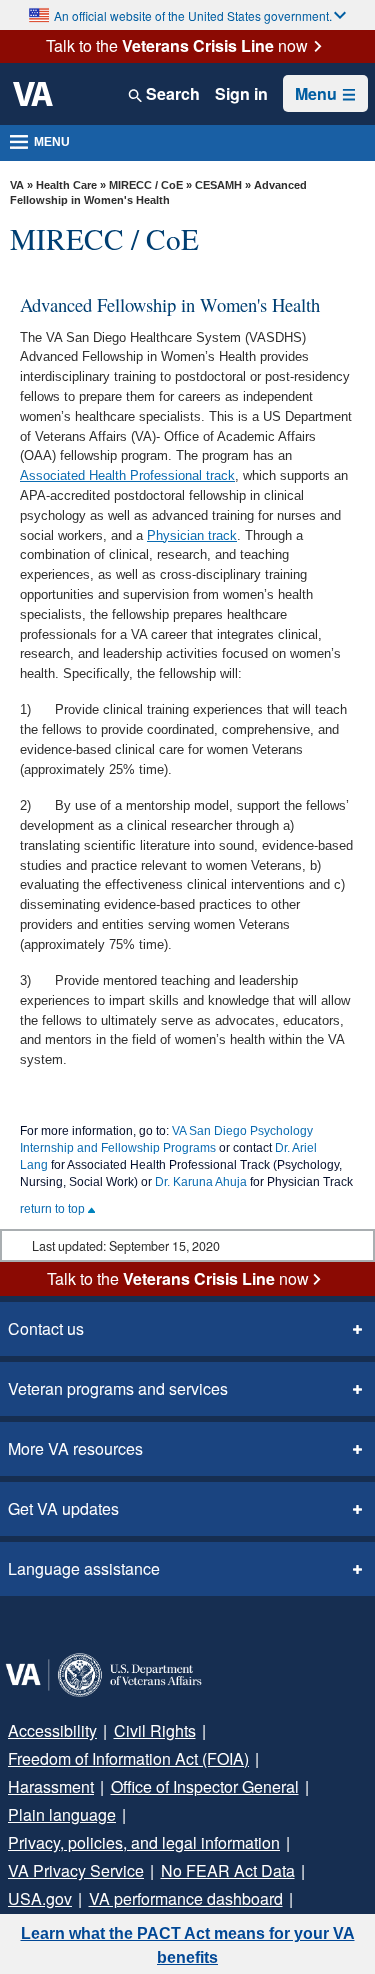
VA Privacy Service (76, 1870)
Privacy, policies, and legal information (144, 1842)
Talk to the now (177, 46)
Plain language (62, 1814)
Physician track (192, 535)
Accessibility (52, 1730)
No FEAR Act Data (228, 1870)
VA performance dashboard (186, 1898)
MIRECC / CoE (146, 185)
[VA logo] (33, 94)
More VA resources (75, 1448)
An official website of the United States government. (193, 15)
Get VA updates (63, 1508)
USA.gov (40, 1898)
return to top (54, 1209)
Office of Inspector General (205, 1786)
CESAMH (218, 185)
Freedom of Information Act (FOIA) (128, 1758)
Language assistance (84, 1568)
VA (17, 185)
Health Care (66, 185)
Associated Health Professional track (127, 475)
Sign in (241, 94)
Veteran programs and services (118, 1388)
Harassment (51, 1786)
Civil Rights (155, 1730)
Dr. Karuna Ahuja (201, 1182)
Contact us (46, 1328)
